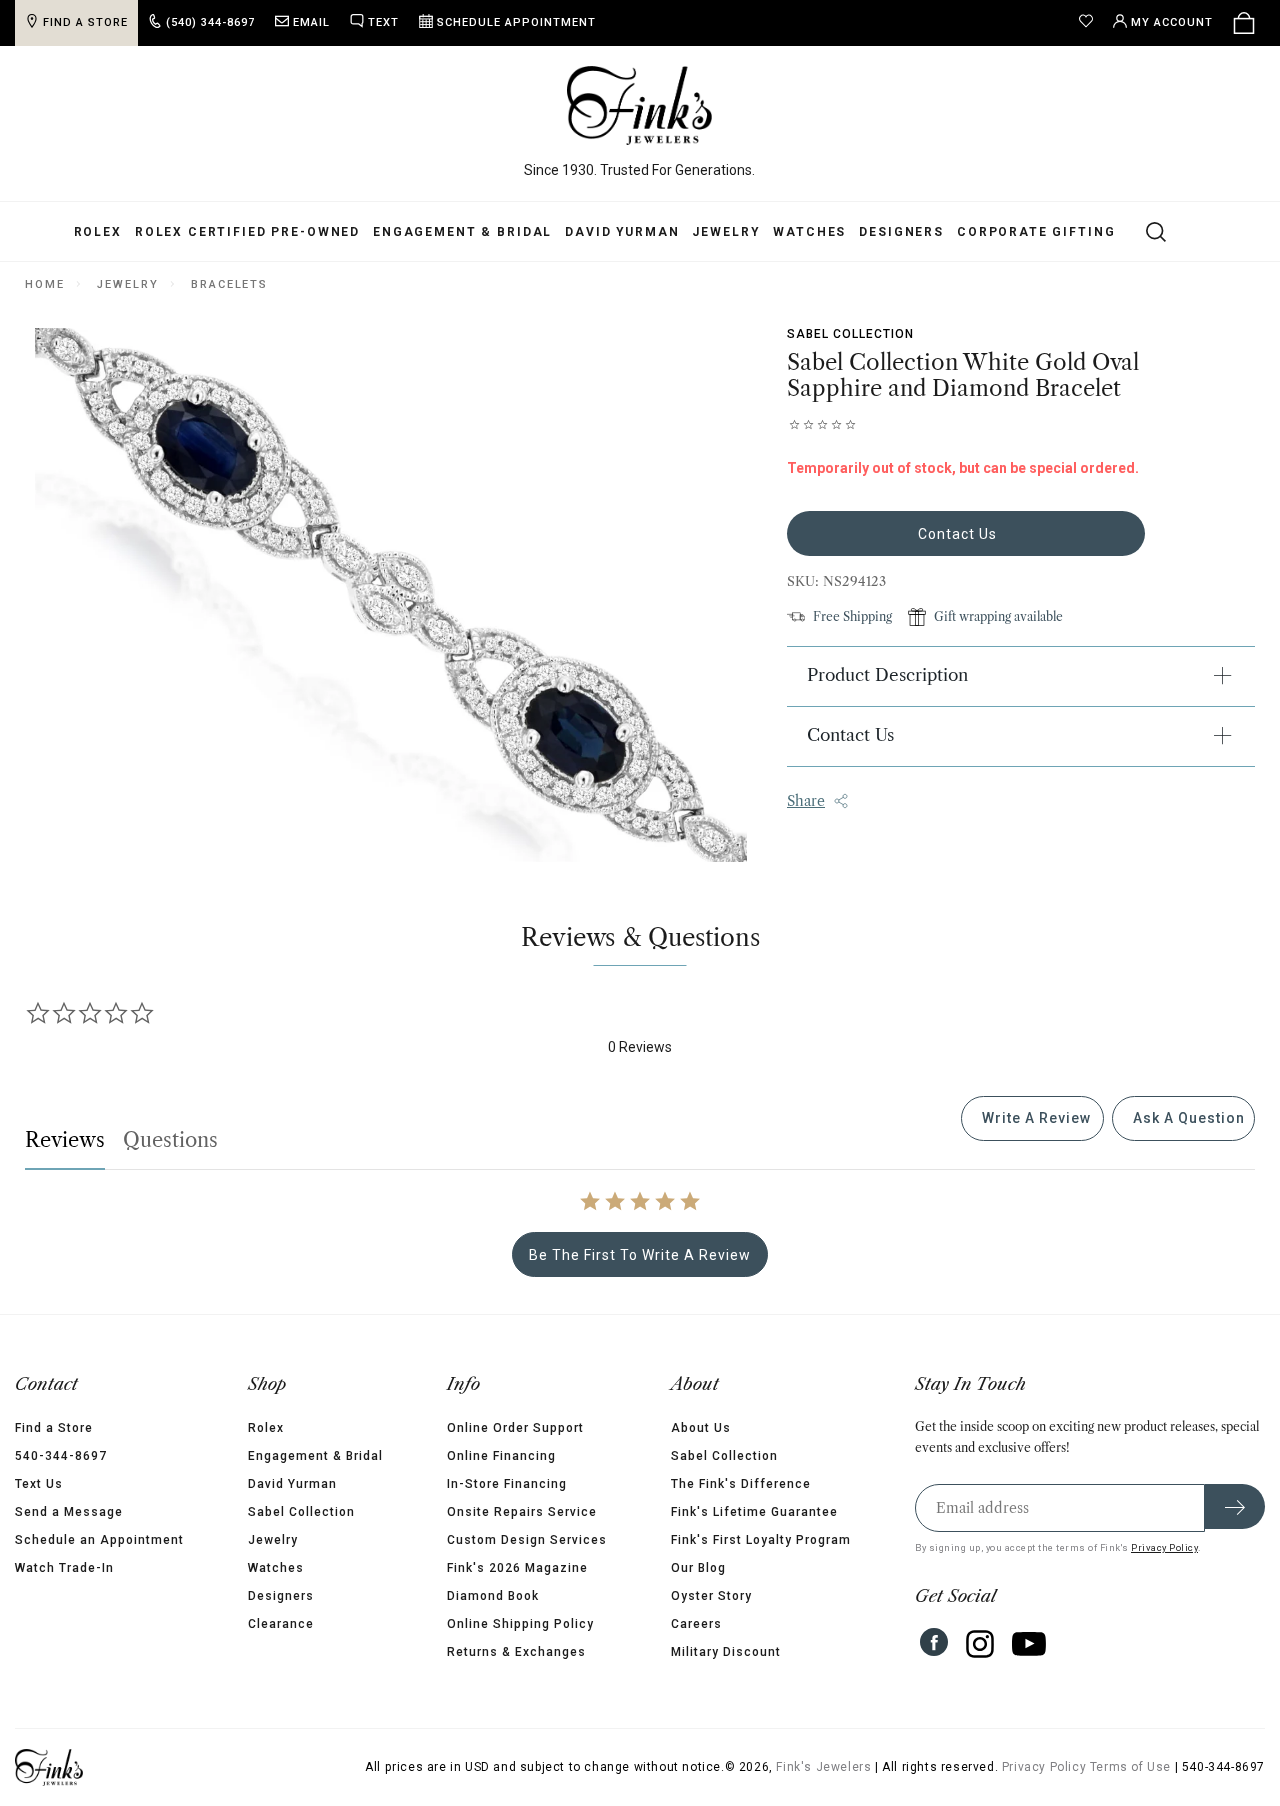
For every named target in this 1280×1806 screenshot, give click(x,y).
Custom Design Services (527, 1540)
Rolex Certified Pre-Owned (247, 232)
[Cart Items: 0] (1244, 23)
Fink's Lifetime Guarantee (754, 1512)
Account (1172, 22)
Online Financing (501, 1456)
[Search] (1144, 231)
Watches (809, 232)
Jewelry (726, 232)
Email (311, 22)
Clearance (281, 1624)
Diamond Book (493, 1596)
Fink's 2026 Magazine (517, 1568)
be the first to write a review (640, 1255)
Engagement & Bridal (462, 232)
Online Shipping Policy (520, 1624)
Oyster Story (711, 1596)
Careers (696, 1624)
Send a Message (69, 1512)
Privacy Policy (1164, 1547)
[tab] (1032, 1118)
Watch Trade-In (64, 1568)
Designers (901, 232)
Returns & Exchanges (516, 1652)
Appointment (516, 22)
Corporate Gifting (1036, 232)
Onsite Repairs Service (522, 1512)
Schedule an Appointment (99, 1540)
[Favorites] (1091, 23)
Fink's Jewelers (823, 1767)
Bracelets (229, 284)
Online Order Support (515, 1428)
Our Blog (698, 1568)
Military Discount (726, 1652)
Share (806, 801)
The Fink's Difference (741, 1484)
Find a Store (54, 1428)
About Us (701, 1428)
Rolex (98, 232)
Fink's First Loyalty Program (761, 1540)
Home (44, 284)
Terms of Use (1130, 1767)
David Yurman (622, 232)
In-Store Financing (507, 1484)
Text (383, 22)
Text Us (39, 1484)
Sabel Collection (850, 334)
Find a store (85, 22)
